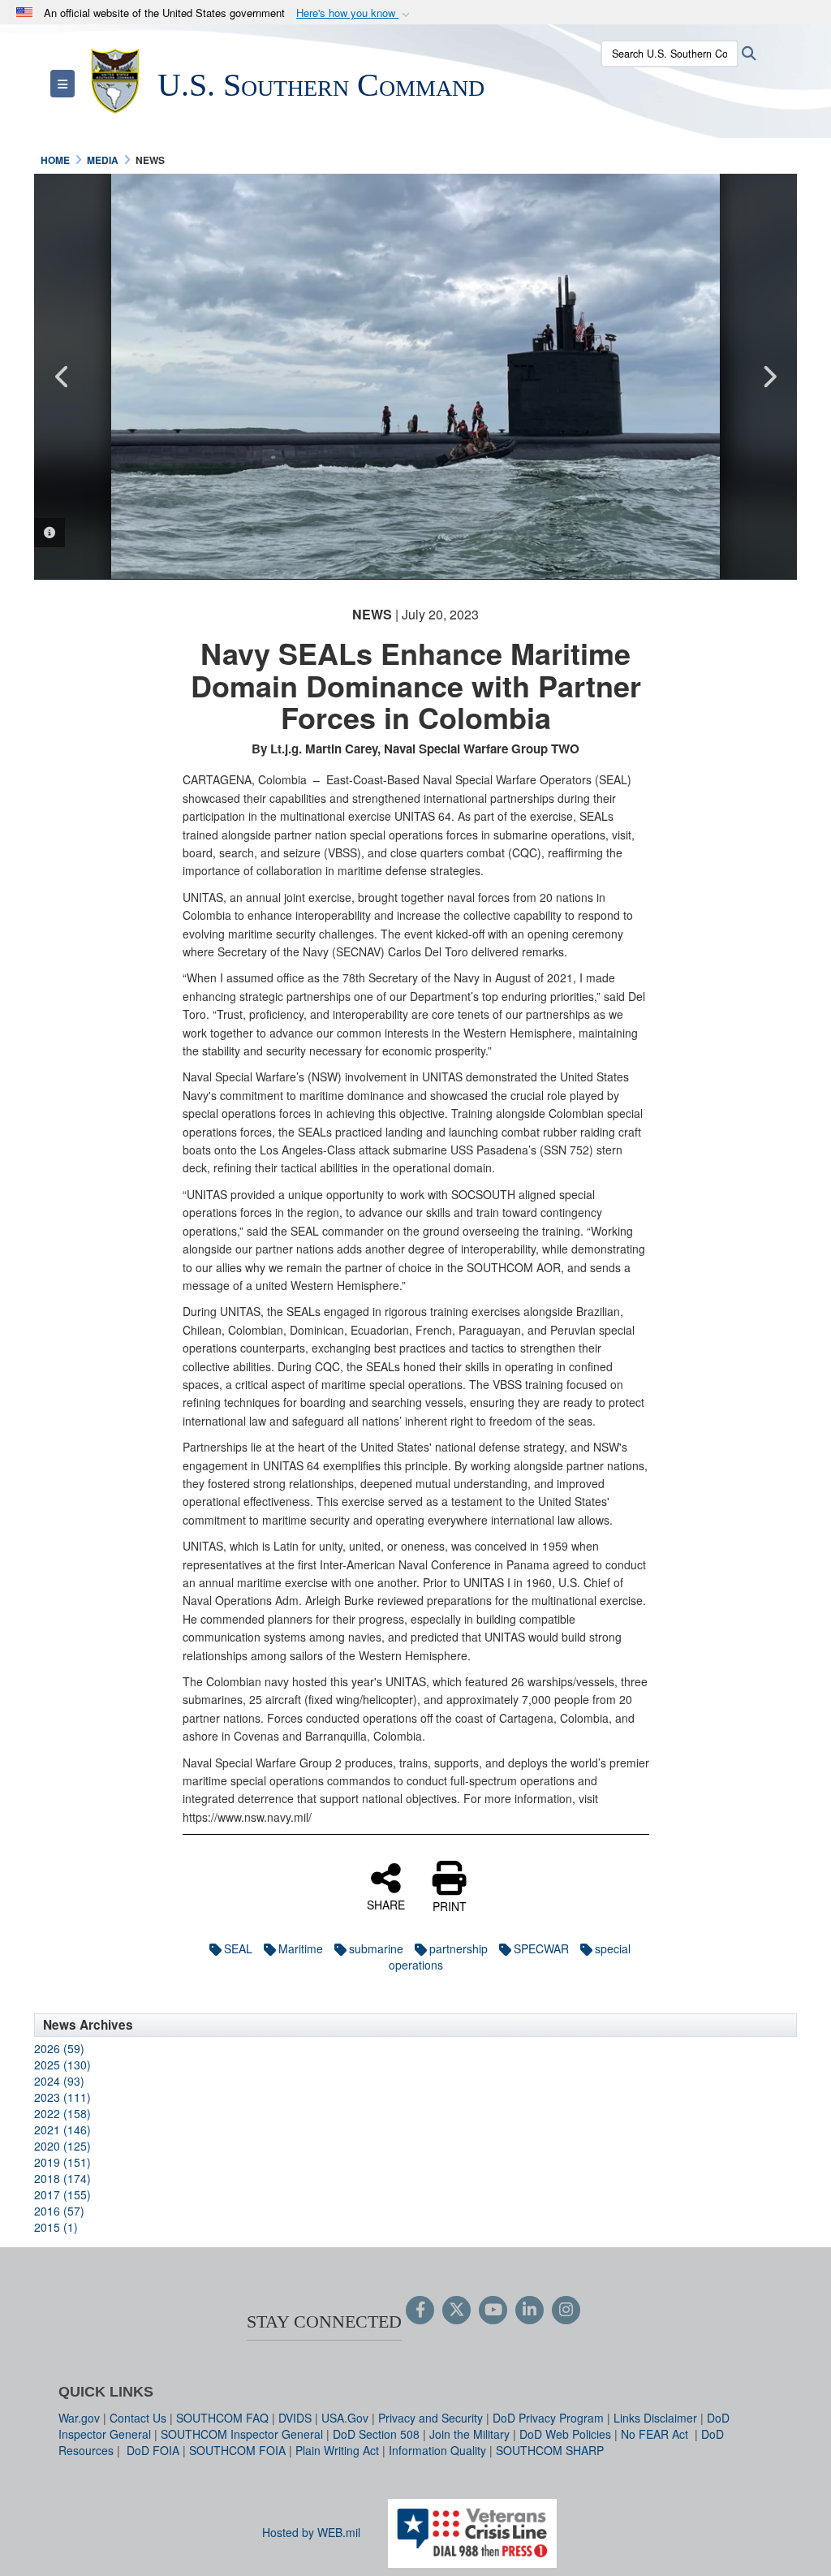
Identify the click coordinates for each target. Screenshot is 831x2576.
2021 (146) (62, 2129)
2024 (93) (59, 2081)
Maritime (301, 1948)
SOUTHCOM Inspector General (242, 2434)
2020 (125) (62, 2146)
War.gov (79, 2418)
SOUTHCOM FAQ (222, 2418)
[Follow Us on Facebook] (420, 2311)
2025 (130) (62, 2065)
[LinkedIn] (530, 2311)
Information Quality (437, 2450)
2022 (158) (62, 2113)
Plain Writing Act (337, 2450)
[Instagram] (566, 2311)
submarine (376, 1948)
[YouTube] (493, 2311)
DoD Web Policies (565, 2434)
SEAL (238, 1948)
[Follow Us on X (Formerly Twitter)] (456, 2311)
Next (769, 377)
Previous (62, 377)
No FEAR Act (656, 2434)
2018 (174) (62, 2178)
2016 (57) (59, 2211)
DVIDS (295, 2418)
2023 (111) (62, 2097)
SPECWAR (541, 1948)
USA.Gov (345, 2418)
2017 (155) (62, 2194)
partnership (459, 1948)
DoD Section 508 (376, 2434)
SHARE (386, 1904)
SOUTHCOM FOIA (237, 2450)
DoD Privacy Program (548, 2418)
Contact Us (138, 2418)
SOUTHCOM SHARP (550, 2450)
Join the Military (469, 2434)
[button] (355, 13)
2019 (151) (62, 2162)
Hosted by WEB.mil (311, 2532)
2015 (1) (56, 2227)
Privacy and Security (431, 2418)
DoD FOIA (153, 2450)
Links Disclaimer (655, 2418)
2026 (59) (59, 2048)
